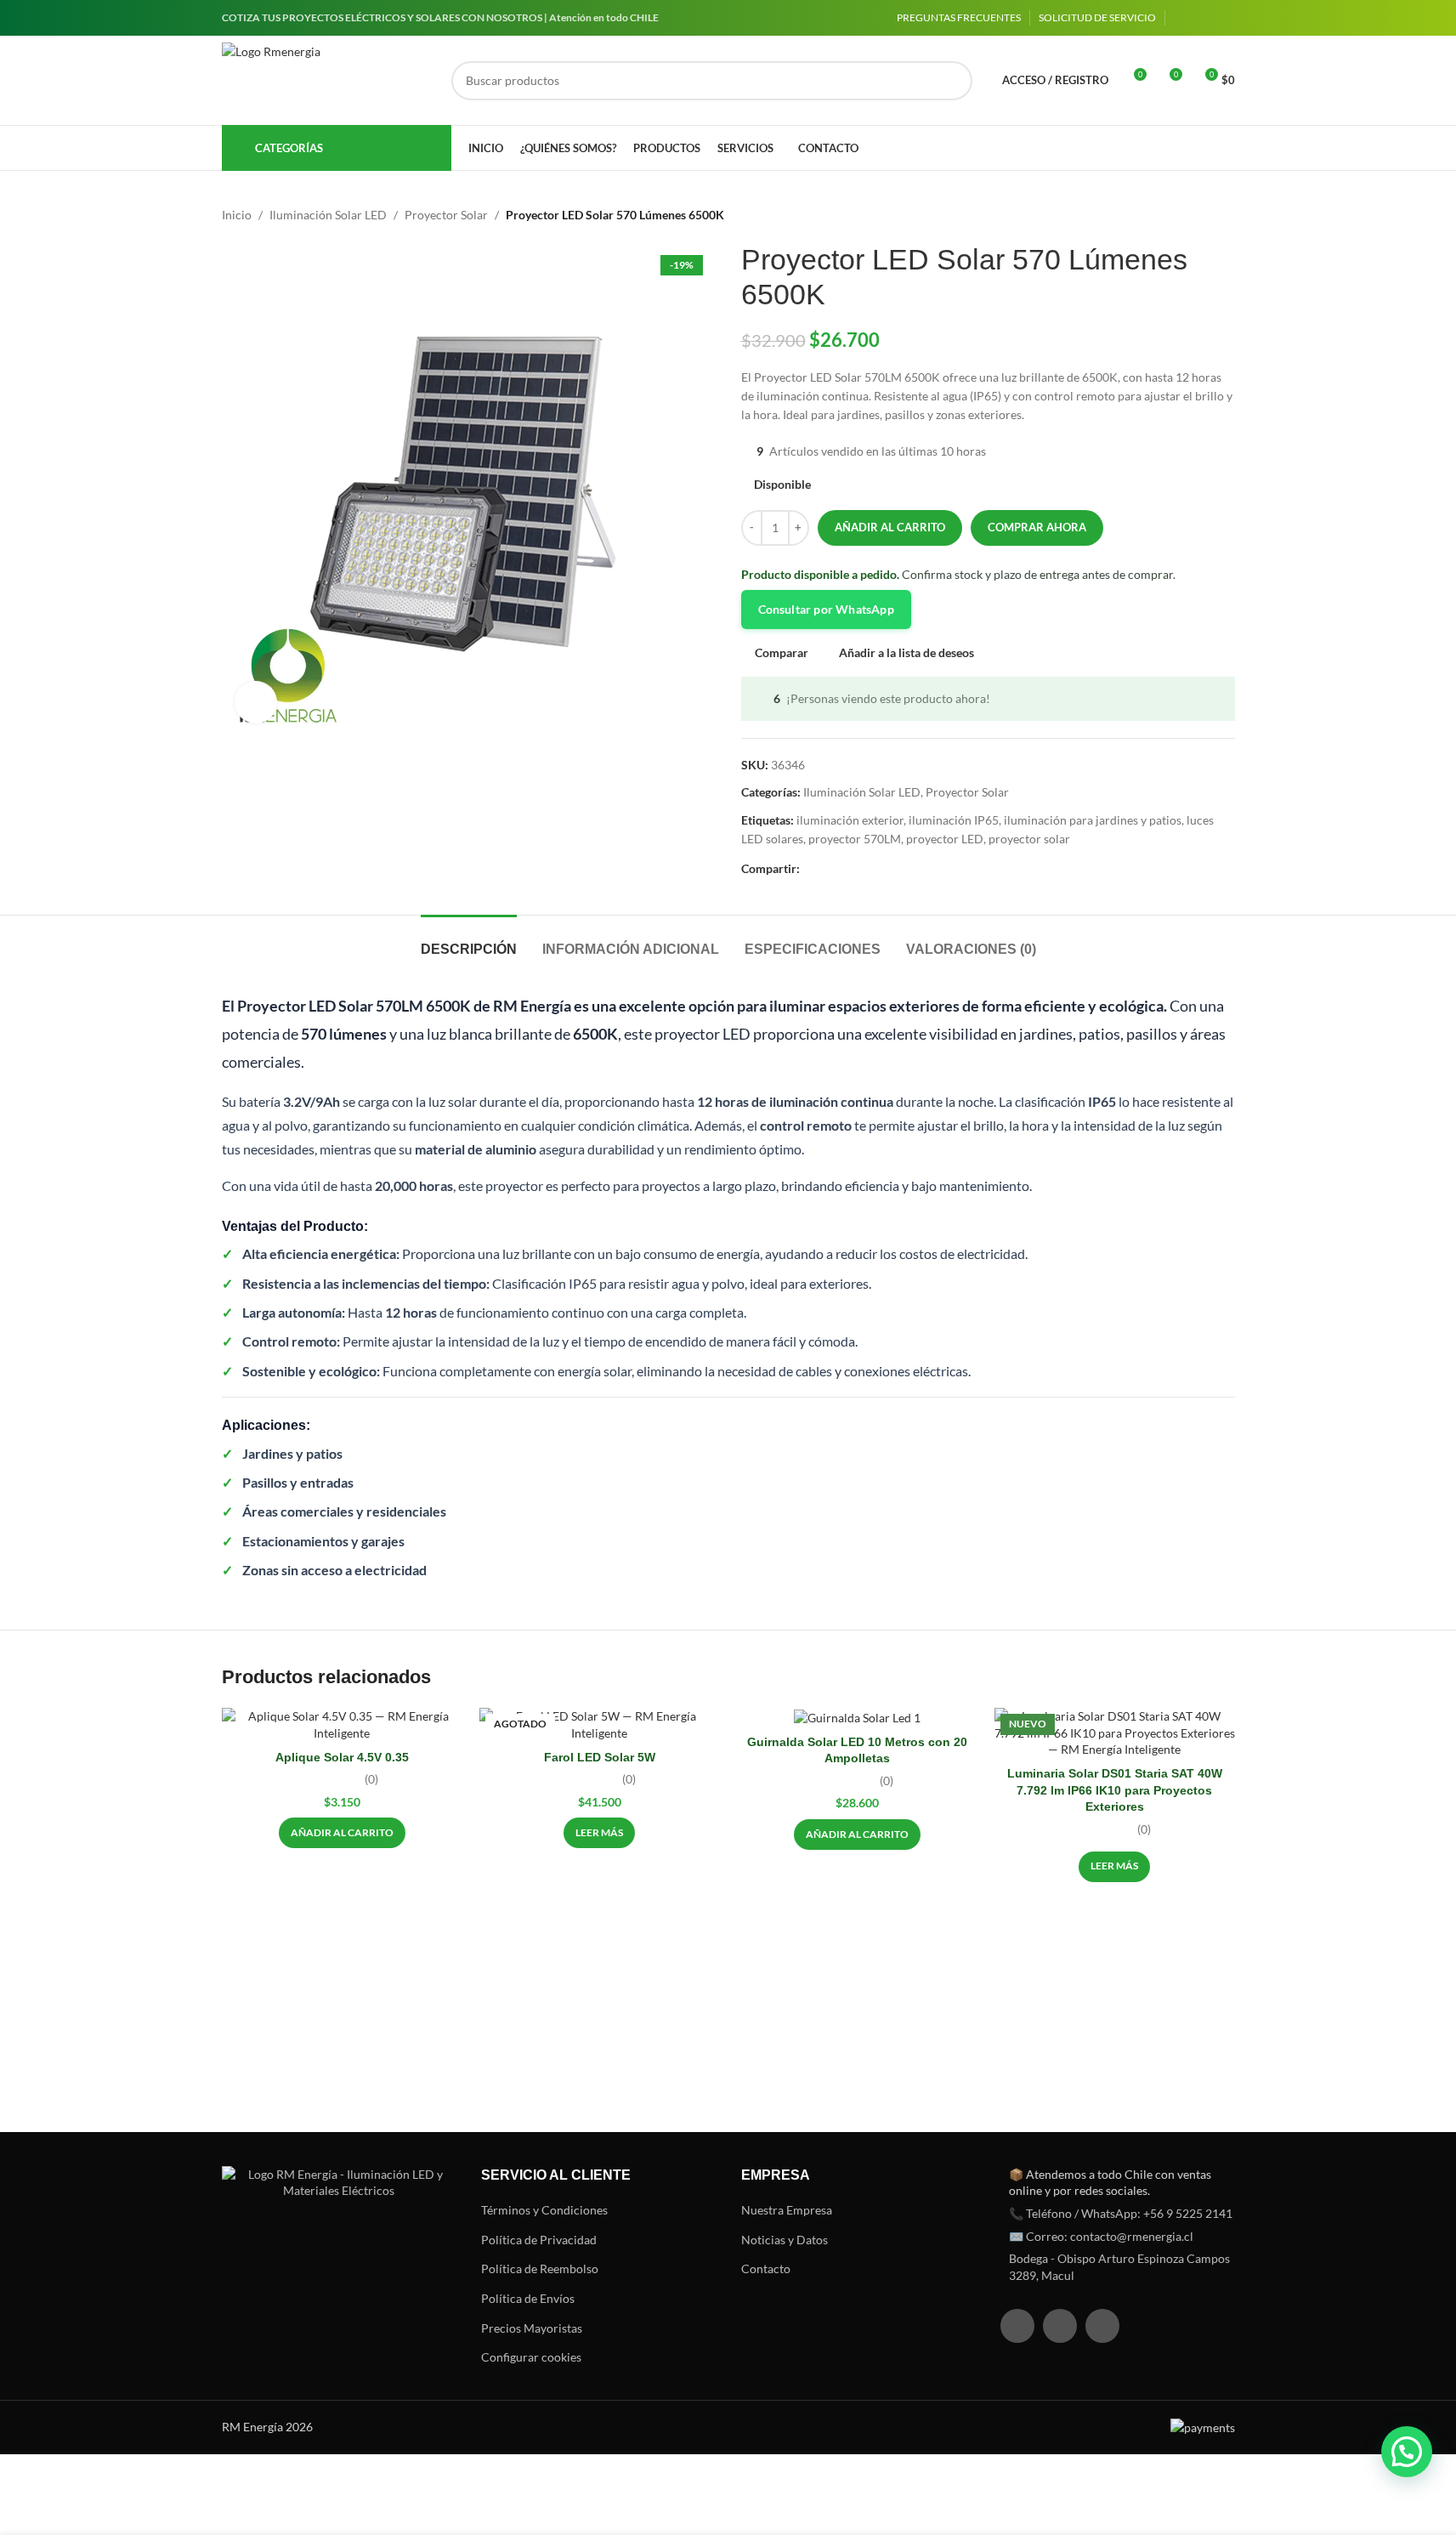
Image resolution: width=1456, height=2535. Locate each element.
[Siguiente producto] (1225, 215)
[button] (342, 1833)
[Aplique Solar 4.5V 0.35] (342, 1724)
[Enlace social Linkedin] (1225, 18)
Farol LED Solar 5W (600, 1757)
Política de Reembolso (540, 2268)
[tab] (469, 941)
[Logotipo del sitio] (328, 81)
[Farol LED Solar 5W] (600, 1724)
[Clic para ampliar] (256, 702)
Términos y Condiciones (544, 2210)
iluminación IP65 (954, 820)
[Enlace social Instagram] (1204, 18)
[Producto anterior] (1184, 215)
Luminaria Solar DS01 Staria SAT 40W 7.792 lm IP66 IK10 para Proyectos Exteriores (1115, 1790)
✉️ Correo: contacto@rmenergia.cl (1101, 2236)
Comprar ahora (1037, 527)
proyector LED (945, 839)
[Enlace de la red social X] (830, 869)
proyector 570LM (855, 839)
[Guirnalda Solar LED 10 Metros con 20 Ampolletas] (857, 1717)
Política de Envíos (528, 2298)
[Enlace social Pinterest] (851, 869)
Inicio (237, 215)
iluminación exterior (850, 820)
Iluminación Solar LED (328, 215)
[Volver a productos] (1204, 215)
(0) (371, 1779)
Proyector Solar (446, 215)
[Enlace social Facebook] (1184, 18)
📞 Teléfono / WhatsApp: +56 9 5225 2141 (1121, 2213)
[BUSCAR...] (953, 81)
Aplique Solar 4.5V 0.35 (342, 1757)
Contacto (766, 2268)
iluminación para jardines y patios (1093, 820)
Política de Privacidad (539, 2240)
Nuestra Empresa (787, 2210)
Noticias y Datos (785, 2240)
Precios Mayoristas (532, 2328)
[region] (221, 2402)
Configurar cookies (531, 2357)
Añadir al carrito (890, 527)
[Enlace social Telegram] (892, 869)
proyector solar (1029, 839)
